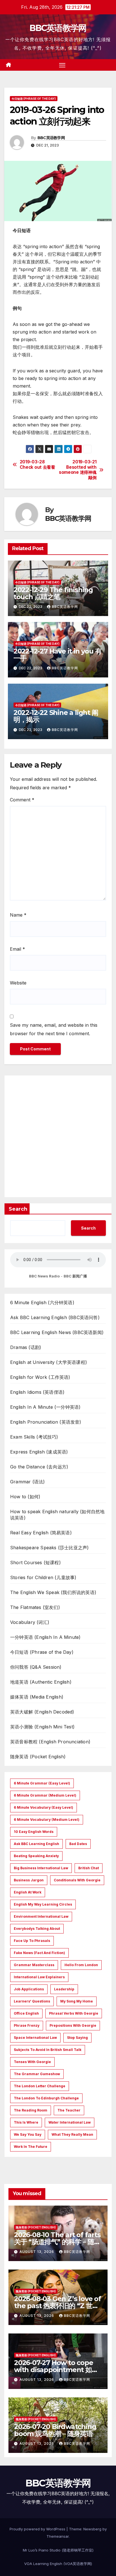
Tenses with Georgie (32, 2062)
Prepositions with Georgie (73, 2025)
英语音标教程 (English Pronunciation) (50, 1742)
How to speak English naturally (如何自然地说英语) (57, 1515)
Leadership (64, 1989)
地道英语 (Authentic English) (41, 1682)
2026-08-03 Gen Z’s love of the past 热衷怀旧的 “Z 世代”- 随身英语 (58, 2306)
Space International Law (35, 2038)
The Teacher (69, 2110)
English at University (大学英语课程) (49, 1362)
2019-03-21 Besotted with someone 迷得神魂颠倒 (78, 470)
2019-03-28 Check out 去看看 (37, 464)
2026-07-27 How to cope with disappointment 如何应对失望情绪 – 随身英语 (56, 2370)
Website (18, 983)
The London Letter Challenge (40, 2086)
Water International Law (70, 2122)
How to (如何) (25, 1497)
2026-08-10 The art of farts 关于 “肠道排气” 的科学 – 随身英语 (57, 2242)
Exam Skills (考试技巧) (34, 1437)
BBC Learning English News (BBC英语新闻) (57, 1332)
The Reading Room (31, 2110)
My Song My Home (77, 2001)
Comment (22, 800)
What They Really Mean (72, 2134)
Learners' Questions (32, 2001)
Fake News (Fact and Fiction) (39, 1953)
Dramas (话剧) (26, 1347)
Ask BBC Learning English (36, 1844)
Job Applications (29, 1989)
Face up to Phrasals (32, 1941)
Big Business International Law (41, 1868)
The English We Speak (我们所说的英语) (53, 1592)
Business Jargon (29, 1880)
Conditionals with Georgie (77, 1880)
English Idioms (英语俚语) (37, 1392)
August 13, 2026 (37, 2252)
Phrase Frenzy (27, 2025)
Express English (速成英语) (39, 1452)
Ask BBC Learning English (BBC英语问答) (55, 1317)
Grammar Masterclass (34, 1965)
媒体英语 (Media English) (37, 1697)
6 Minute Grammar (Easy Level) (42, 1783)
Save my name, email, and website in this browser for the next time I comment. (54, 1029)
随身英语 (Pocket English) (38, 1757)
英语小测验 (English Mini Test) (42, 1727)
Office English (26, 2013)
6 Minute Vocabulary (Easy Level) (43, 1807)
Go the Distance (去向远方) (39, 1467)
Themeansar (58, 2536)
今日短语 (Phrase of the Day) (34, 99)
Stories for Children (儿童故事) (43, 1577)
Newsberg (92, 2529)
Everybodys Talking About (37, 1929)
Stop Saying (77, 2038)
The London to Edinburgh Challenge (46, 2098)
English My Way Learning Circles (43, 1904)
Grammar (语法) (27, 1482)
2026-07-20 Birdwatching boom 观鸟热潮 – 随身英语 (55, 2430)
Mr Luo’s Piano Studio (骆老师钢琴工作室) (58, 2550)
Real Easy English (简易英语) (41, 1533)
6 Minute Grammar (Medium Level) (45, 1795)
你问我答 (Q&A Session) (36, 1667)
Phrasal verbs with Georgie (74, 2013)
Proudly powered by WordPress (38, 2529)
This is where (26, 2122)
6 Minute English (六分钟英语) (42, 1303)
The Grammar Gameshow (37, 2074)
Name (18, 915)
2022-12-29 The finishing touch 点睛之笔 (53, 593)
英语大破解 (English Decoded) (42, 1712)
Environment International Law (41, 1916)
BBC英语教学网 (58, 28)
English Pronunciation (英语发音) (46, 1422)
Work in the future (31, 2147)
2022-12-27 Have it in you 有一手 (58, 655)
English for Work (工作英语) (40, 1377)
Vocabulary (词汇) (30, 1622)
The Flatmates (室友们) (35, 1607)
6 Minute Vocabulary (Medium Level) (47, 1820)
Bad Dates (78, 1844)
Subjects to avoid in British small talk (48, 2050)
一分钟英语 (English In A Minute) (45, 1637)
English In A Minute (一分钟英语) (45, 1407)
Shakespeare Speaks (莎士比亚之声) (49, 1548)
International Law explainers (39, 1977)
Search (18, 1209)
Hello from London (81, 1965)
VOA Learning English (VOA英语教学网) (58, 2564)
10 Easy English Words (34, 1832)
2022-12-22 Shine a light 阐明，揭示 (56, 716)
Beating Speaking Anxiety (36, 1856)
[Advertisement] (58, 1136)
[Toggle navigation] (62, 65)
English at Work (28, 1892)
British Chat (89, 1868)
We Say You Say (28, 2134)
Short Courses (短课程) (35, 1563)
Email (17, 949)
